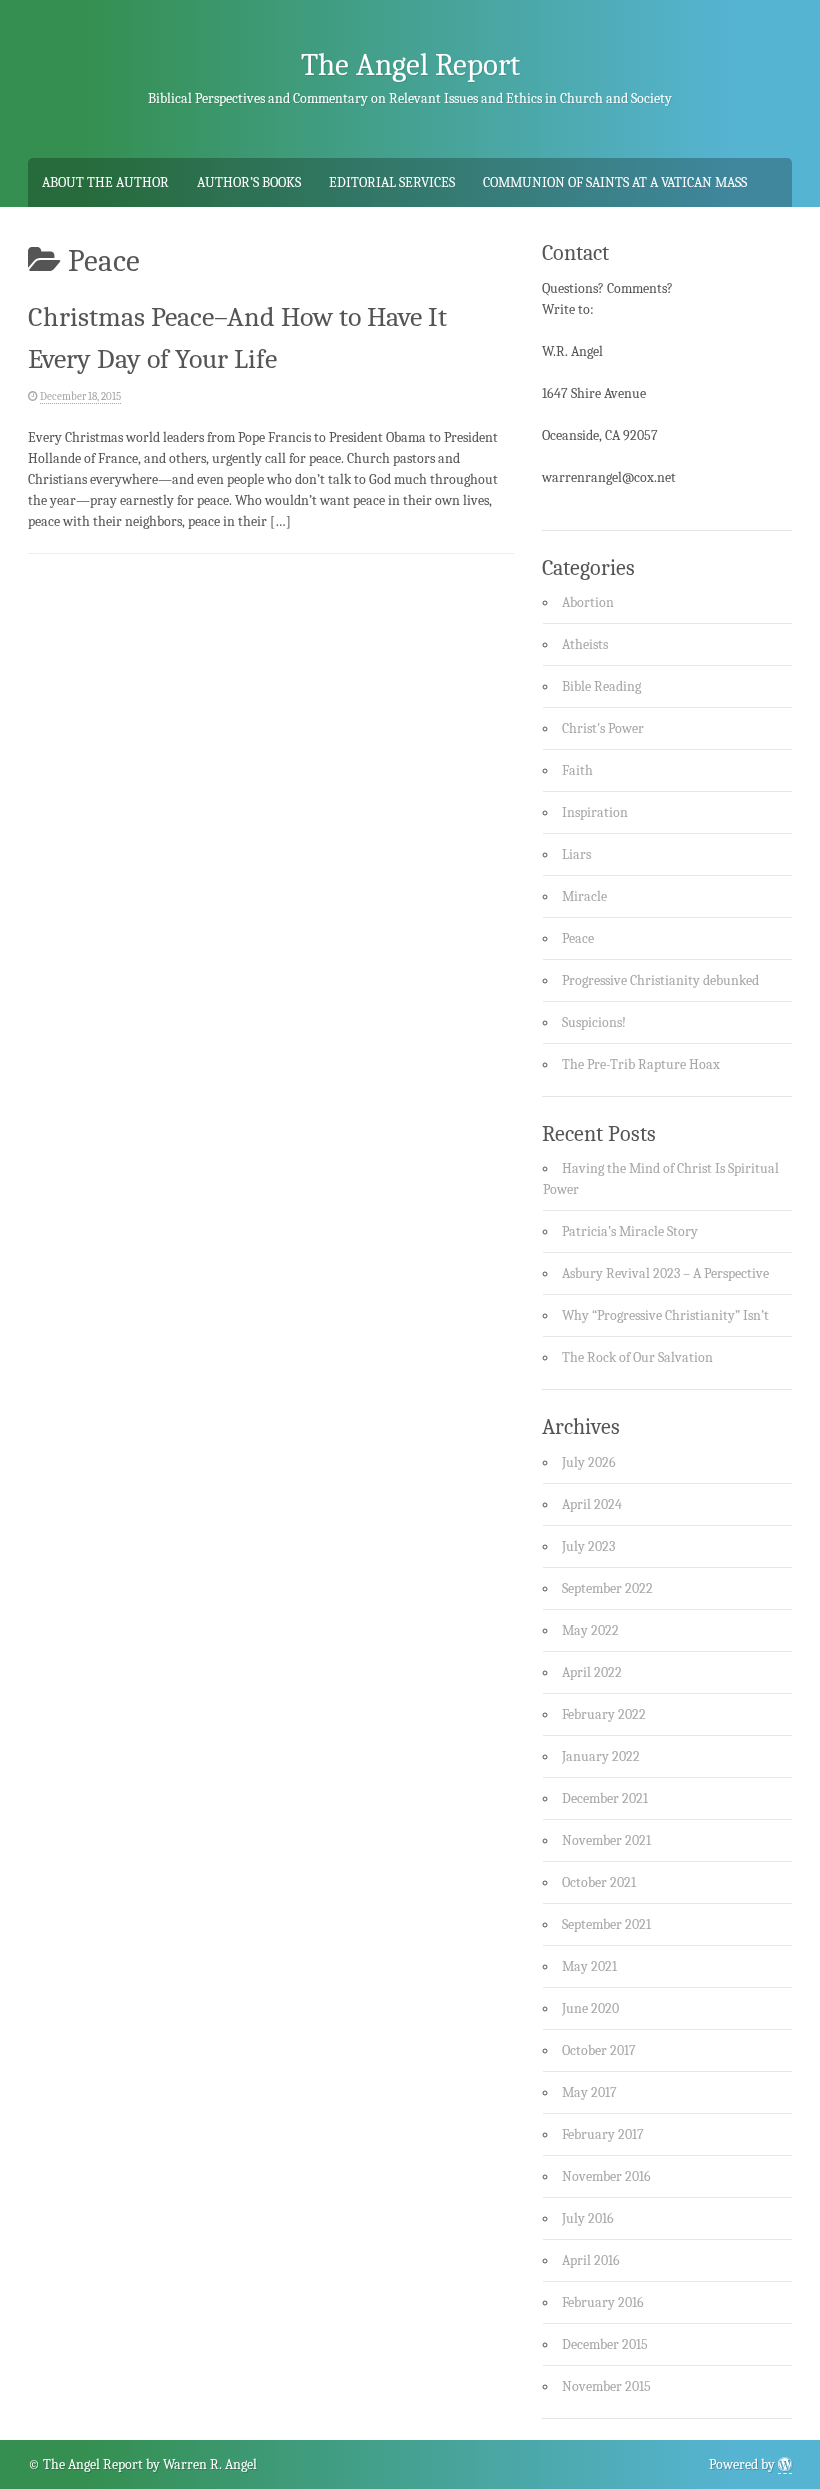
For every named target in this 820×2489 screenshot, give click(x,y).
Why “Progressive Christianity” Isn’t (665, 1315)
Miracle (584, 896)
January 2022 (601, 1756)
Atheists (585, 644)
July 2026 (589, 1462)
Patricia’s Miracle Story (630, 1231)
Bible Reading (601, 686)
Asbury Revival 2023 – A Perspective (665, 1273)
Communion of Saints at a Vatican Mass (615, 182)
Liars (576, 854)
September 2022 (607, 1588)
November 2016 (606, 2176)
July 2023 (588, 1546)
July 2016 (588, 2218)
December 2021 (605, 1798)
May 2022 (590, 1630)
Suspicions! (594, 1022)
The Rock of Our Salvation (637, 1357)
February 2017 (603, 2134)
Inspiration (595, 812)
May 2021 (589, 1966)
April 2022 (592, 1672)
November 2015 (606, 2386)
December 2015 (605, 2344)
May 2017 (589, 2092)
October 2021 (599, 1882)
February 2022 (604, 1714)
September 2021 (606, 1924)
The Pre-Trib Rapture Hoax (641, 1064)
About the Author (105, 182)
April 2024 (592, 1504)
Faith (577, 770)
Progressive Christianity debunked (660, 980)
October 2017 (599, 2050)
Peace (578, 938)
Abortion (588, 602)
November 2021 (606, 1840)
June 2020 (590, 2008)
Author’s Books (249, 182)
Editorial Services (392, 182)
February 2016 (603, 2302)
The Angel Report (410, 65)
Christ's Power (603, 728)
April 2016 (591, 2260)
